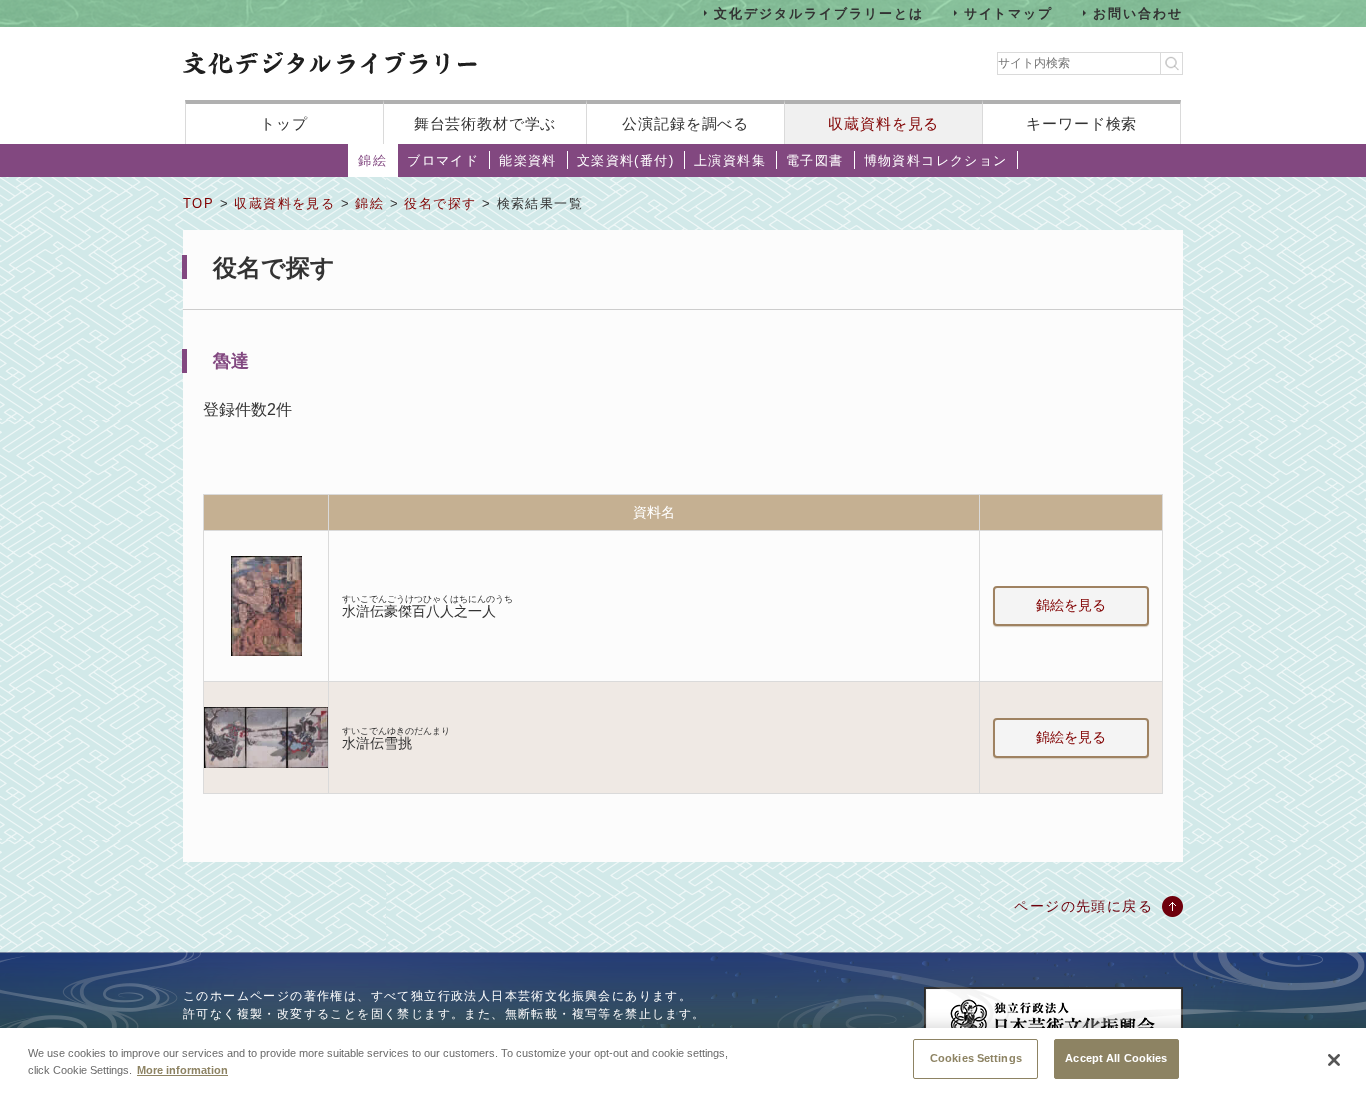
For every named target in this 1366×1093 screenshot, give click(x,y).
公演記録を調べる (685, 123)
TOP (198, 203)
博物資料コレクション (936, 160)
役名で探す (440, 203)
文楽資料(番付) (625, 160)
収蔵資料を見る (883, 123)
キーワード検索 (1081, 123)
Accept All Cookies (1116, 1058)
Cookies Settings (976, 1058)
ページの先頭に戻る (1083, 906)
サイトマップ (1009, 12)
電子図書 (815, 160)
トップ (284, 123)
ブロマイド (443, 160)
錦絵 (372, 160)
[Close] (1334, 1060)
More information (182, 1071)
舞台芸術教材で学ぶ (485, 123)
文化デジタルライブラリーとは (818, 12)
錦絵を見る (1071, 605)
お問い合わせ (1138, 12)
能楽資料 (528, 160)
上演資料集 (730, 160)
